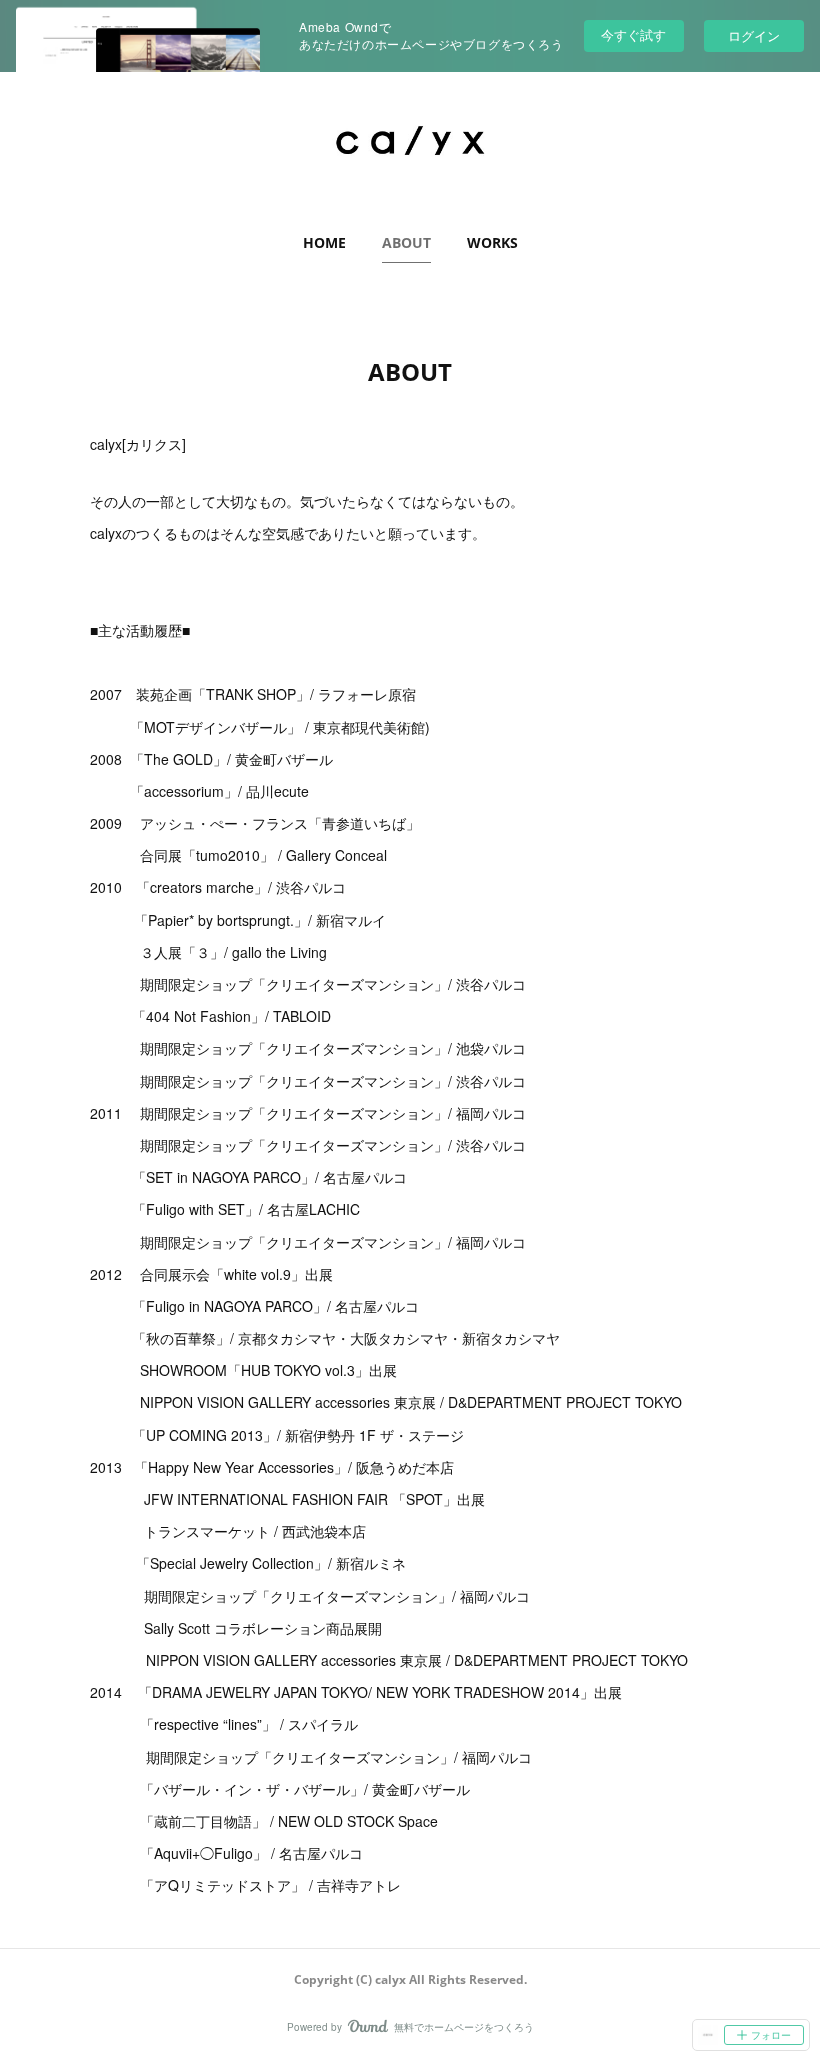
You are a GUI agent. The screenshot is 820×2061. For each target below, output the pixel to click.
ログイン (754, 35)
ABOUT (406, 242)
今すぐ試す (633, 34)
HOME (324, 242)
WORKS (492, 242)
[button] (324, 243)
